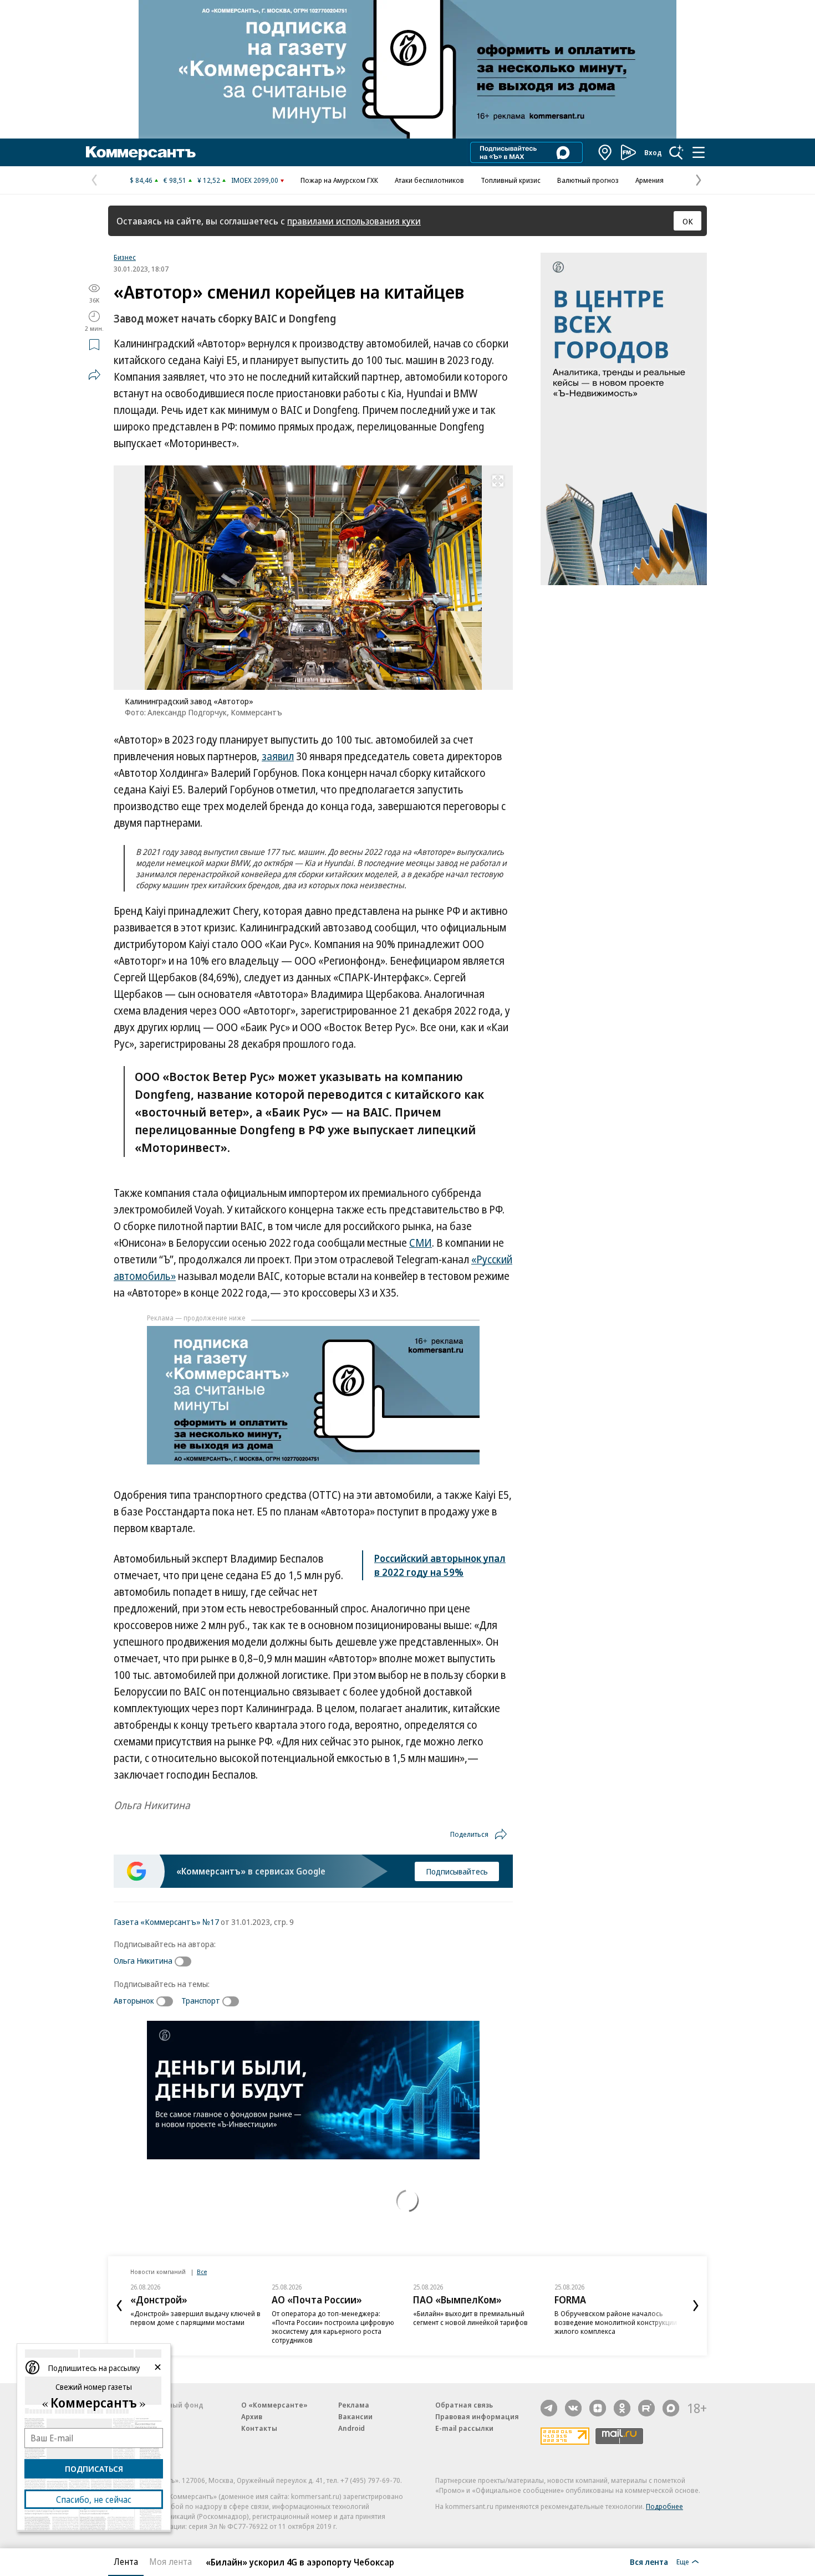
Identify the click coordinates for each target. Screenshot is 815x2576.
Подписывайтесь (457, 1871)
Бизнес (125, 257)
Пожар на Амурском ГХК (339, 180)
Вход (653, 152)
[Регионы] (605, 152)
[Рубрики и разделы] (699, 152)
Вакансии (355, 2416)
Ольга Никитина (143, 1960)
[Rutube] (646, 2408)
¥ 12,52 (209, 180)
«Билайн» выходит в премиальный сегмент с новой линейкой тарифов (470, 2318)
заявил (278, 756)
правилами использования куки (354, 221)
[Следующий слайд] (696, 2306)
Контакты (259, 2428)
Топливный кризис (511, 180)
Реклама (354, 2405)
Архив (252, 2416)
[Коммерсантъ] (141, 152)
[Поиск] (676, 152)
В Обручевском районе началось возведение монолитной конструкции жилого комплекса (616, 2322)
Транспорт (201, 2000)
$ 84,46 (141, 180)
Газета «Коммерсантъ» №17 (166, 1922)
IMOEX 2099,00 (255, 180)
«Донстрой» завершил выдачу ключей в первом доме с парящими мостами (195, 2318)
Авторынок (134, 2000)
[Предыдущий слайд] (119, 2306)
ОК (688, 221)
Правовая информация (477, 2416)
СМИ (421, 1243)
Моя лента (170, 2562)
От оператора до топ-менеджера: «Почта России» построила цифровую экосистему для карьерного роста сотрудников (333, 2327)
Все (202, 2272)
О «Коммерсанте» (274, 2405)
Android (352, 2428)
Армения (650, 180)
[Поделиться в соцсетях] (94, 375)
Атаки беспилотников (429, 180)
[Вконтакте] (573, 2408)
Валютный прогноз (588, 180)
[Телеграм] (549, 2408)
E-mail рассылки (464, 2428)
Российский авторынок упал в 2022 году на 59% (440, 1565)
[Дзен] (598, 2408)
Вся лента (649, 2562)
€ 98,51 (175, 180)
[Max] (671, 2408)
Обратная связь (464, 2405)
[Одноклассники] (622, 2408)
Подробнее (664, 2506)
